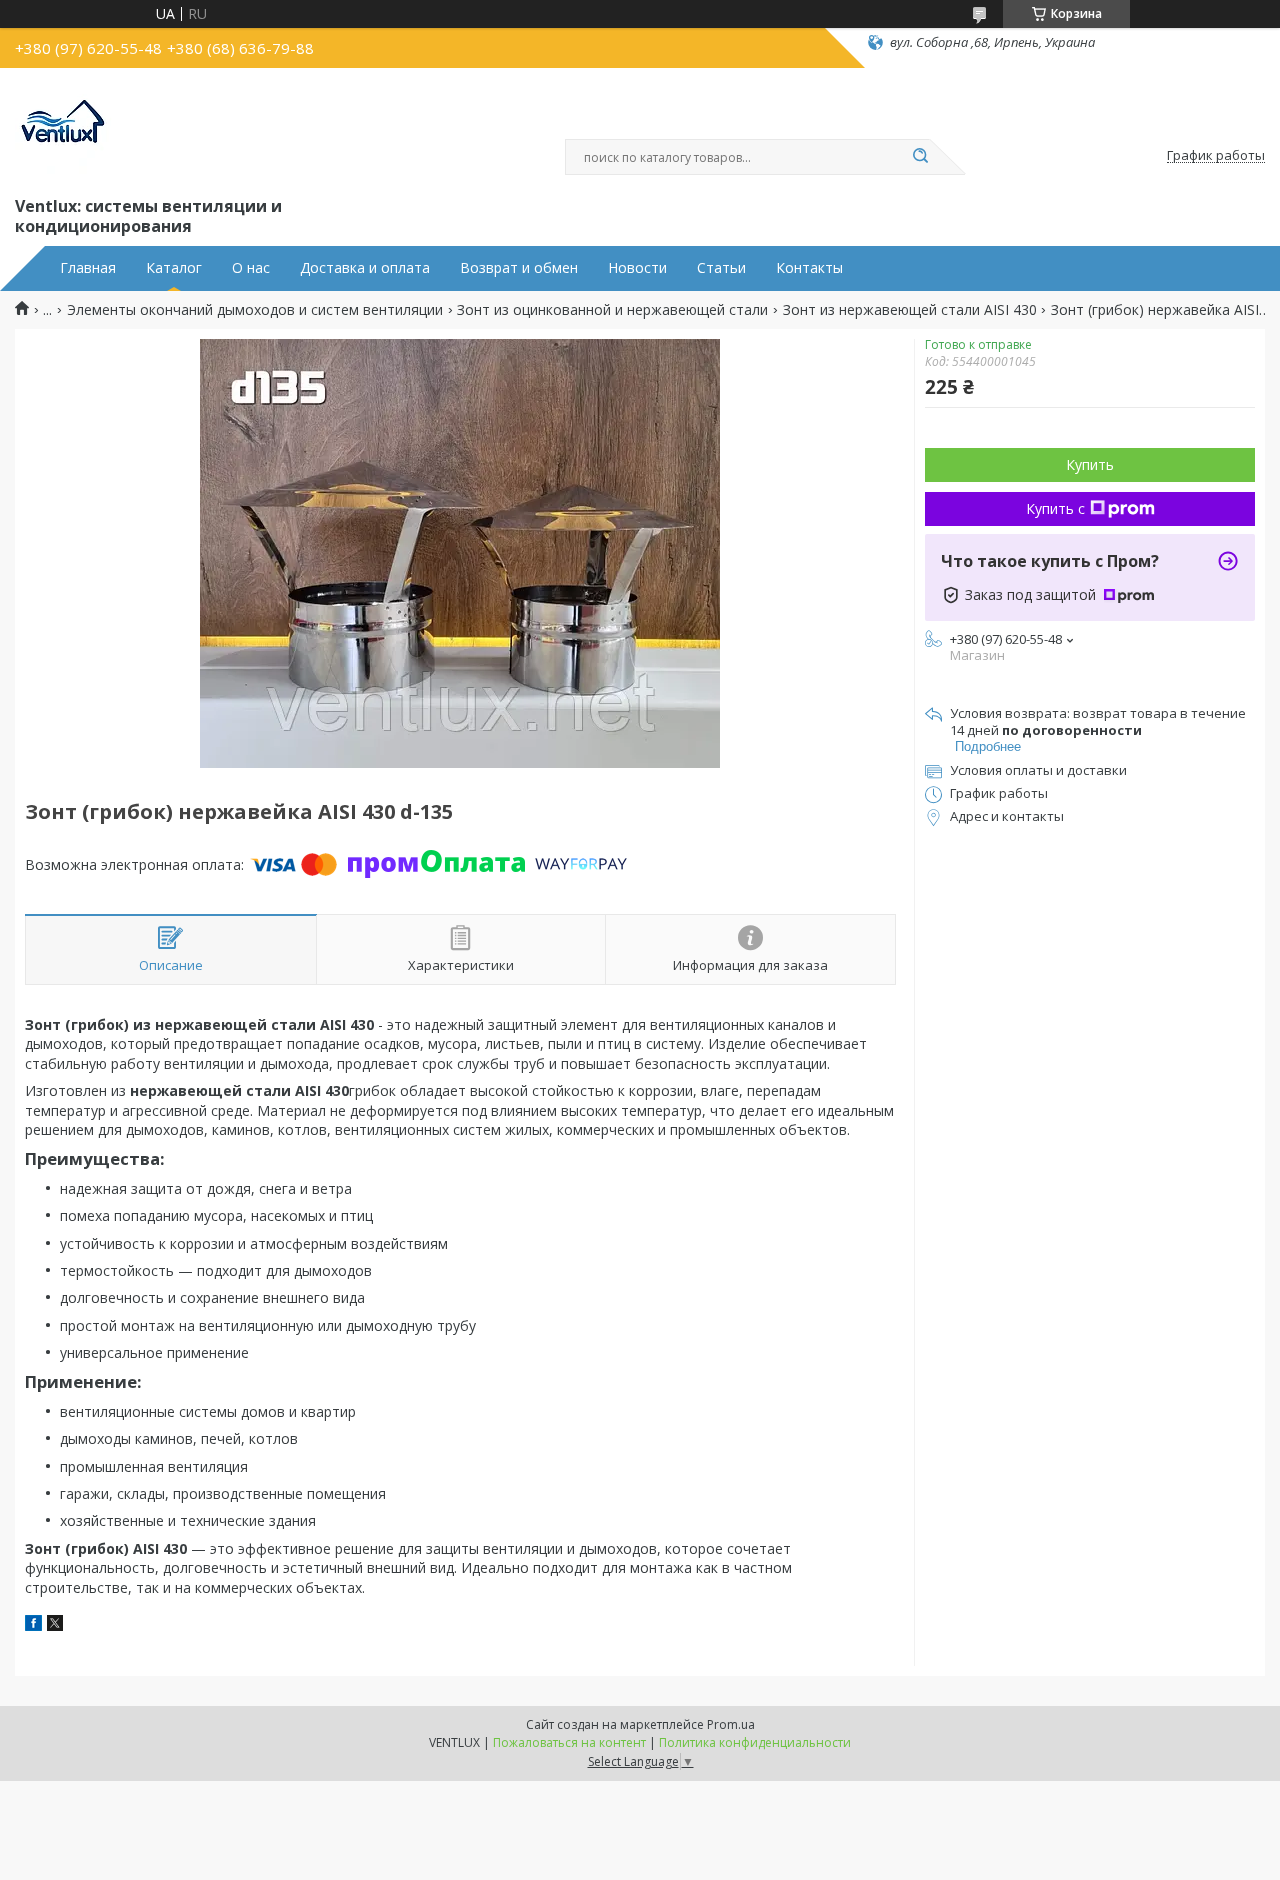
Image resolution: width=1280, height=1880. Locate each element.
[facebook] (33, 1625)
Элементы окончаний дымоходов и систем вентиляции (255, 310)
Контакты (809, 268)
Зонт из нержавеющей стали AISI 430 (910, 310)
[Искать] (920, 157)
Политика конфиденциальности (755, 1742)
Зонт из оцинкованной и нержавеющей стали (612, 310)
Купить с (1055, 508)
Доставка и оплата (365, 268)
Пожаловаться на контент (569, 1742)
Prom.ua (731, 1724)
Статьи (721, 268)
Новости (637, 268)
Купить (1090, 464)
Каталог (174, 268)
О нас (251, 268)
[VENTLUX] (65, 128)
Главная (88, 268)
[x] (55, 1625)
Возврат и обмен (519, 268)
